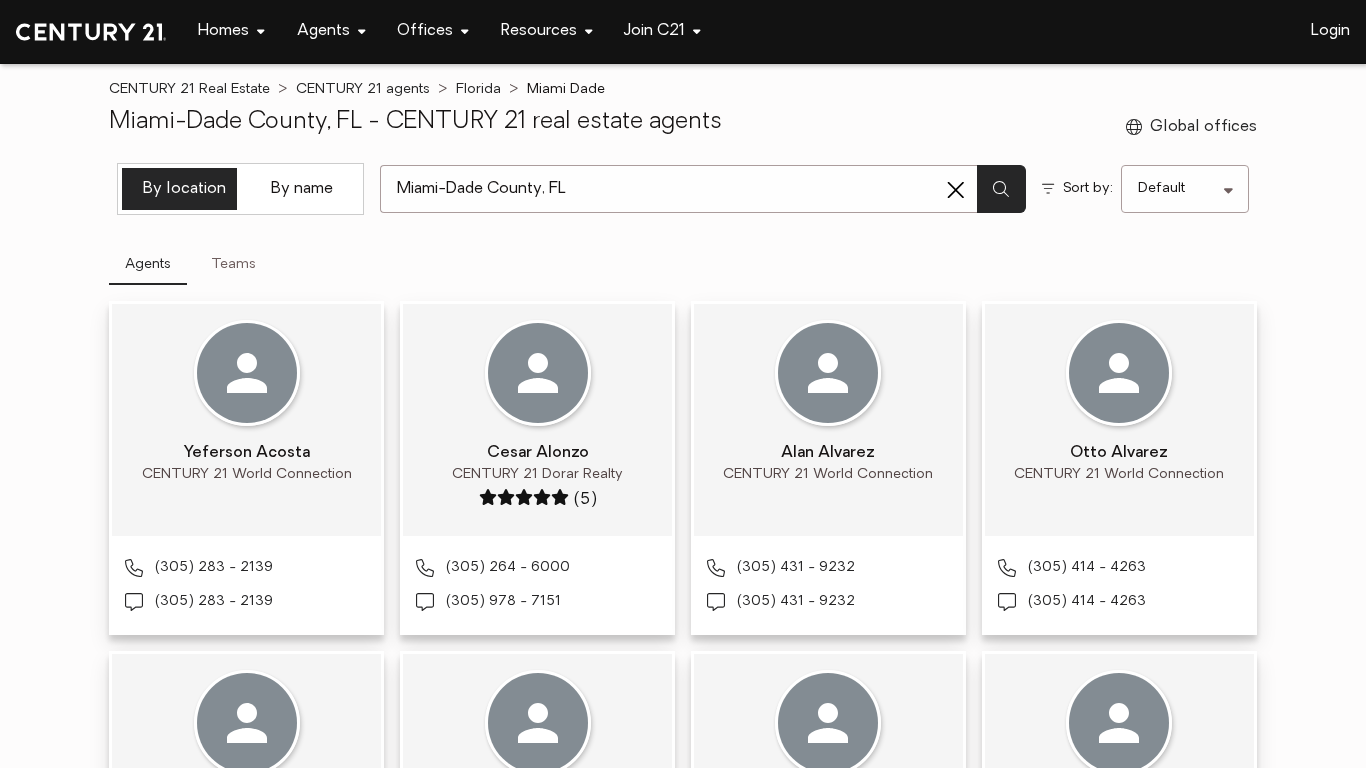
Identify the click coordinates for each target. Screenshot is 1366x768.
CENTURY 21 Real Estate (189, 89)
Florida (478, 89)
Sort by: (1088, 188)
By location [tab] (184, 189)
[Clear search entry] (956, 190)
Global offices (1203, 127)
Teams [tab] (233, 264)
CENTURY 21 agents (363, 89)
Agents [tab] (148, 264)
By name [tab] (302, 189)
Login (1330, 31)
